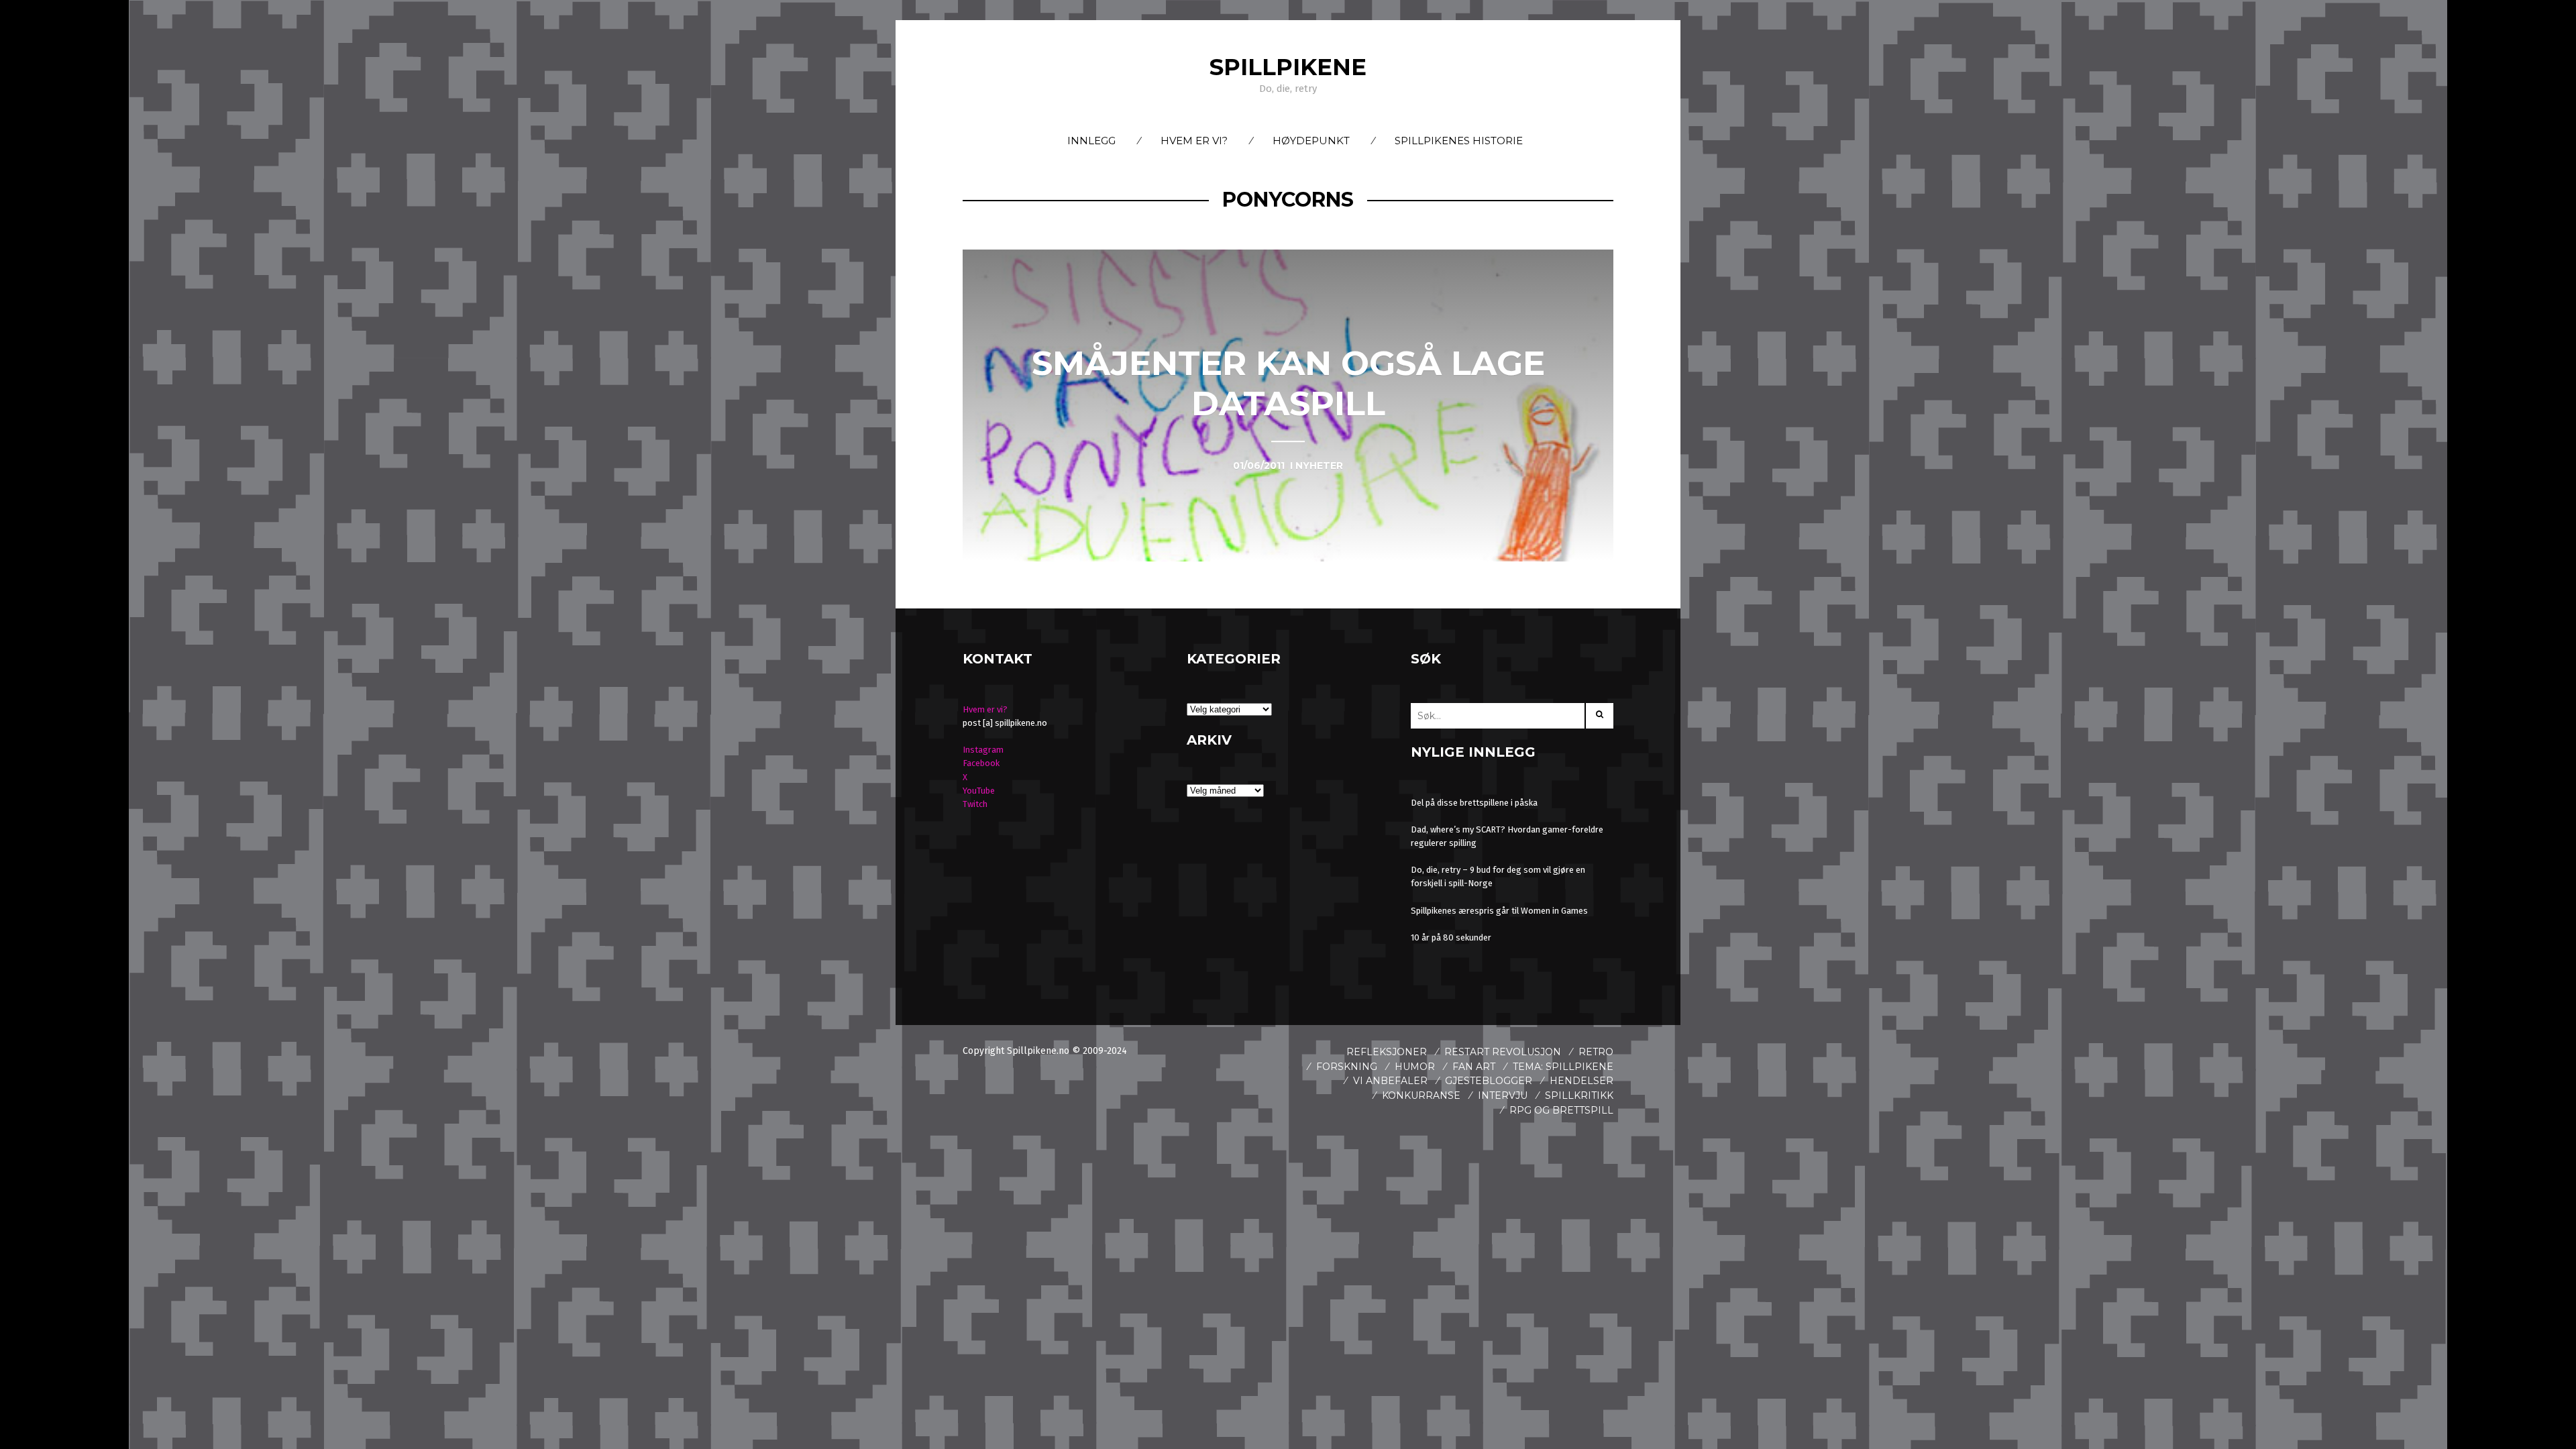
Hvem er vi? (1194, 141)
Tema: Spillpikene (1563, 1067)
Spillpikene (1288, 67)
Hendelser (1581, 1081)
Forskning (1347, 1067)
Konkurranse (1421, 1095)
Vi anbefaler (1390, 1081)
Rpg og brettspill (1561, 1110)
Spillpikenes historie (1459, 141)
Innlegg (1091, 141)
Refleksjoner (1387, 1052)
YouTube (979, 791)
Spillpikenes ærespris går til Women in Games (1499, 911)
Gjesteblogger (1489, 1081)
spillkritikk (1579, 1095)
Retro (1596, 1052)
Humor (1415, 1067)
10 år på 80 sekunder (1451, 937)
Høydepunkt (1311, 141)
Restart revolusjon (1503, 1052)
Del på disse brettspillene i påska (1474, 803)
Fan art (1474, 1067)
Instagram (983, 750)
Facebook (981, 763)
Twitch (975, 804)
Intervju (1503, 1095)
